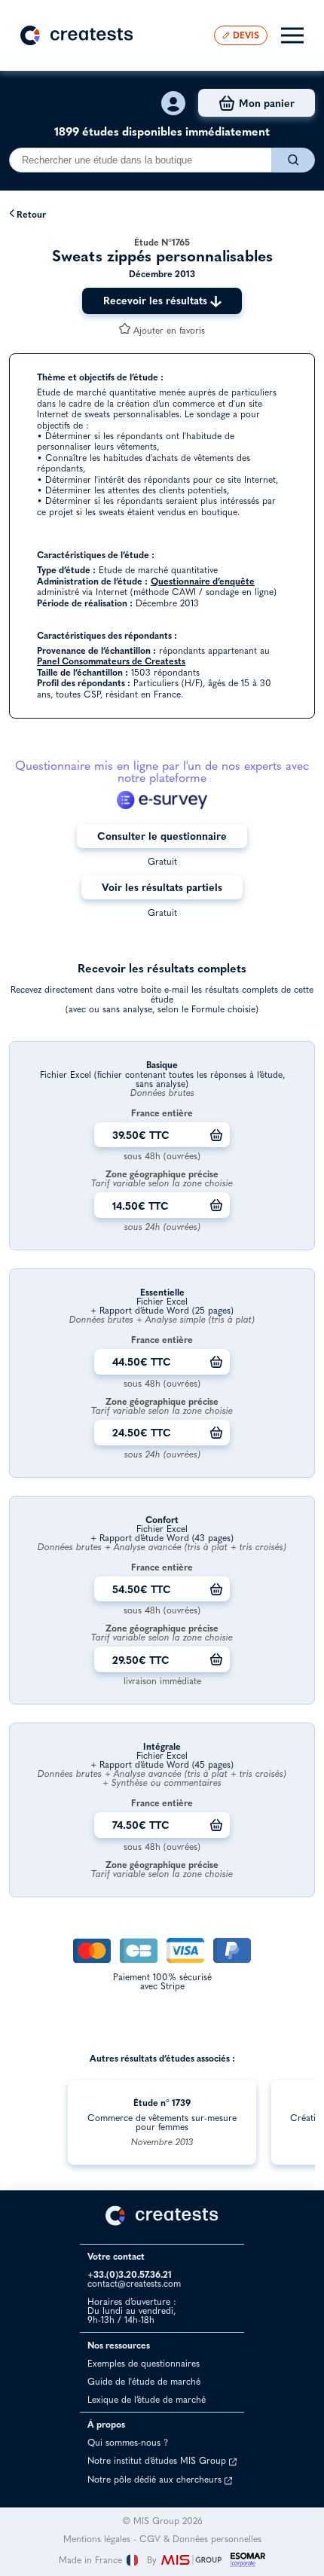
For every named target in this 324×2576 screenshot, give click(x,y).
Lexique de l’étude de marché (147, 2399)
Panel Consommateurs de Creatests (111, 661)
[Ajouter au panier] (216, 1135)
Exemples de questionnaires (144, 2363)
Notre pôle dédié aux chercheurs (156, 2479)
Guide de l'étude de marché (144, 2381)
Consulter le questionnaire (162, 836)
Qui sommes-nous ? (128, 2442)
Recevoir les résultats (157, 300)
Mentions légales (97, 2539)
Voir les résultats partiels (162, 887)
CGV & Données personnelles (200, 2539)
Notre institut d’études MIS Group (158, 2460)
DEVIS (246, 35)
